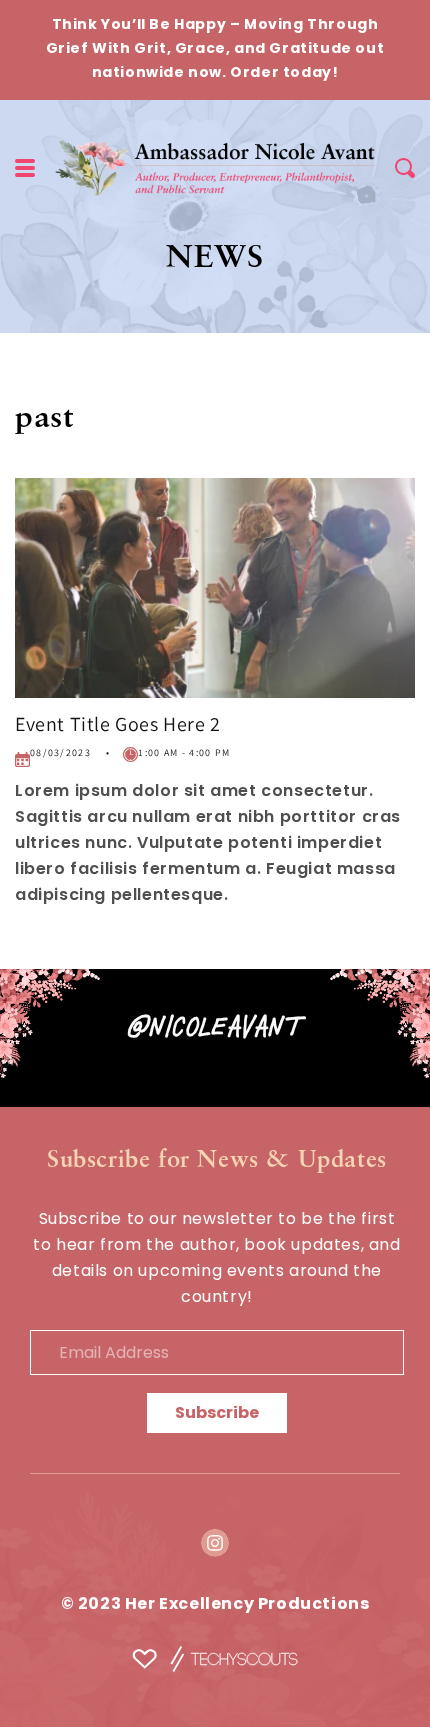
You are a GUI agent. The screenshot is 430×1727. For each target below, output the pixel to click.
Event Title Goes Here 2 (118, 724)
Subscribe (217, 1414)
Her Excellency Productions (247, 1605)
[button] (405, 168)
